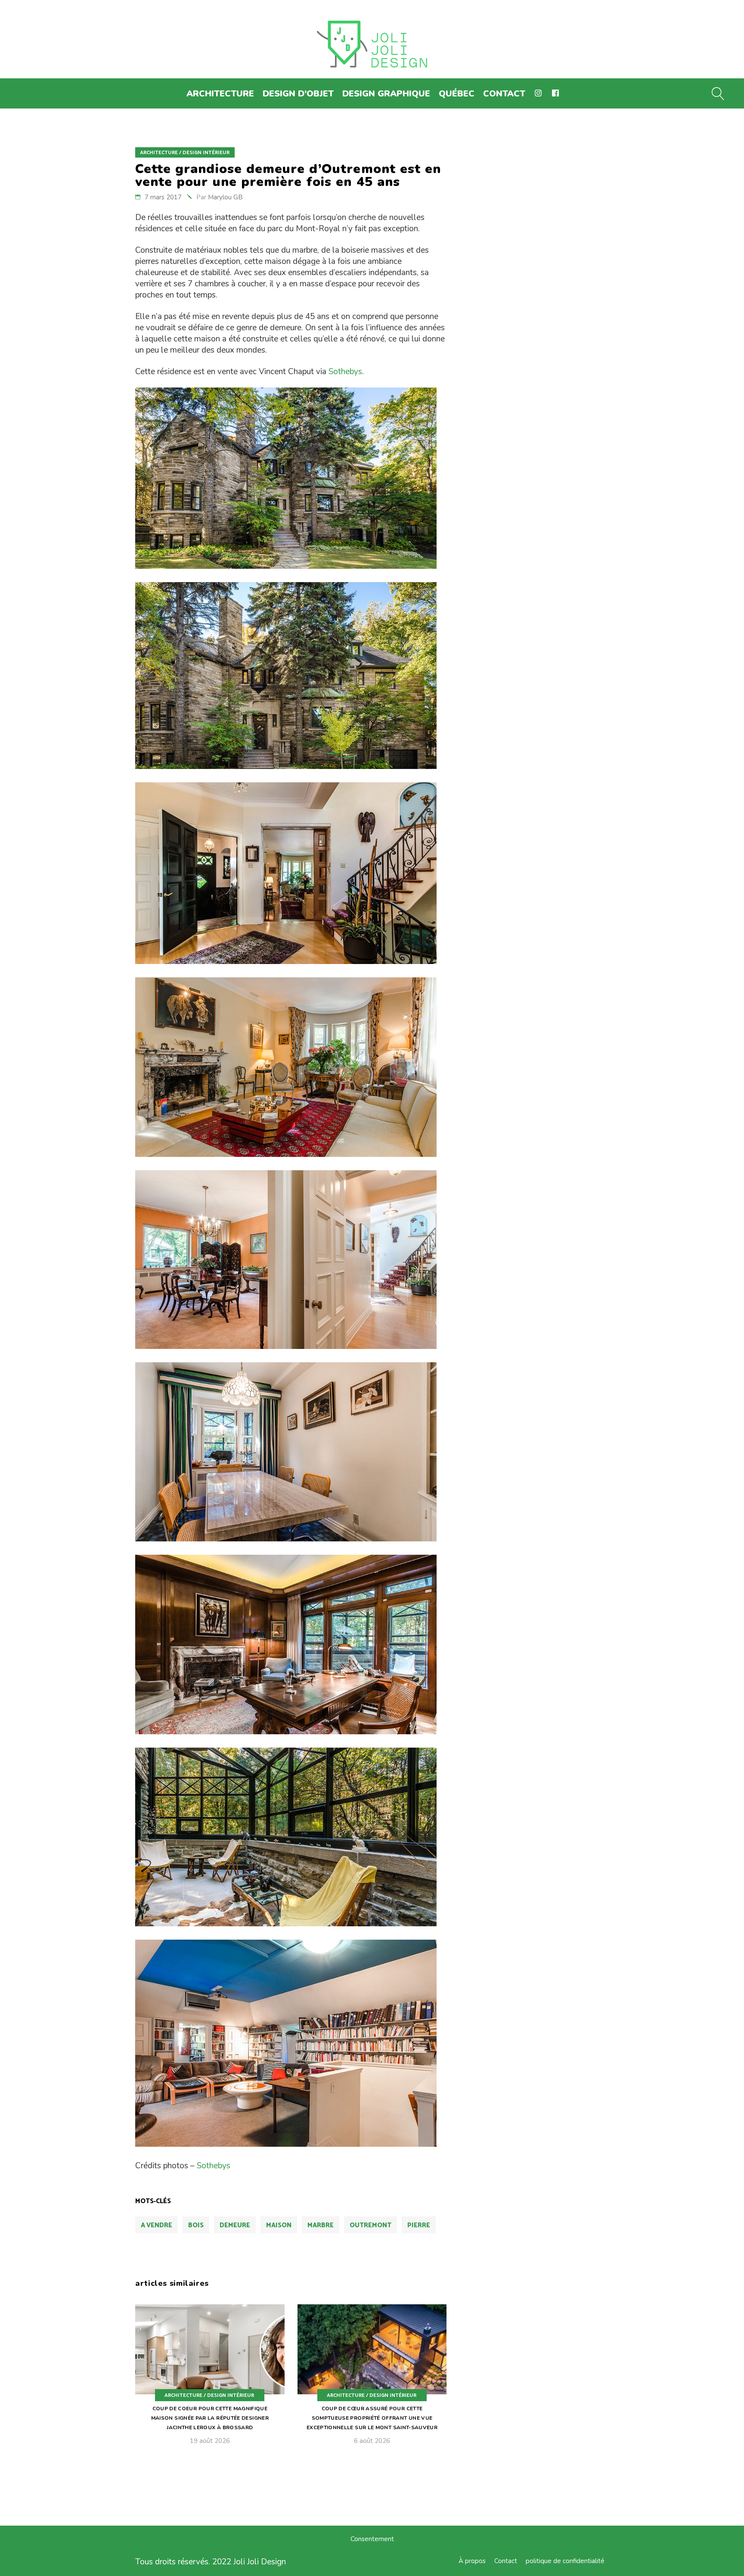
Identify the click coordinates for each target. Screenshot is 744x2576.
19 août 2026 (210, 2441)
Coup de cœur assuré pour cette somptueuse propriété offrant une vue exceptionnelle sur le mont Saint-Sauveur (372, 2418)
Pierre (419, 2225)
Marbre (321, 2225)
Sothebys (345, 372)
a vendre (157, 2225)
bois (196, 2225)
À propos (472, 2561)
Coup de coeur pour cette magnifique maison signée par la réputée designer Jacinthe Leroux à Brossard (210, 2418)
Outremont (370, 2225)
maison (279, 2225)
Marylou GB (225, 197)
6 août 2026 (372, 2441)
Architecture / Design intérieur (185, 153)
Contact (506, 2561)
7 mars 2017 (163, 197)
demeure (235, 2225)
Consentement (372, 2539)
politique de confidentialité (565, 2561)
